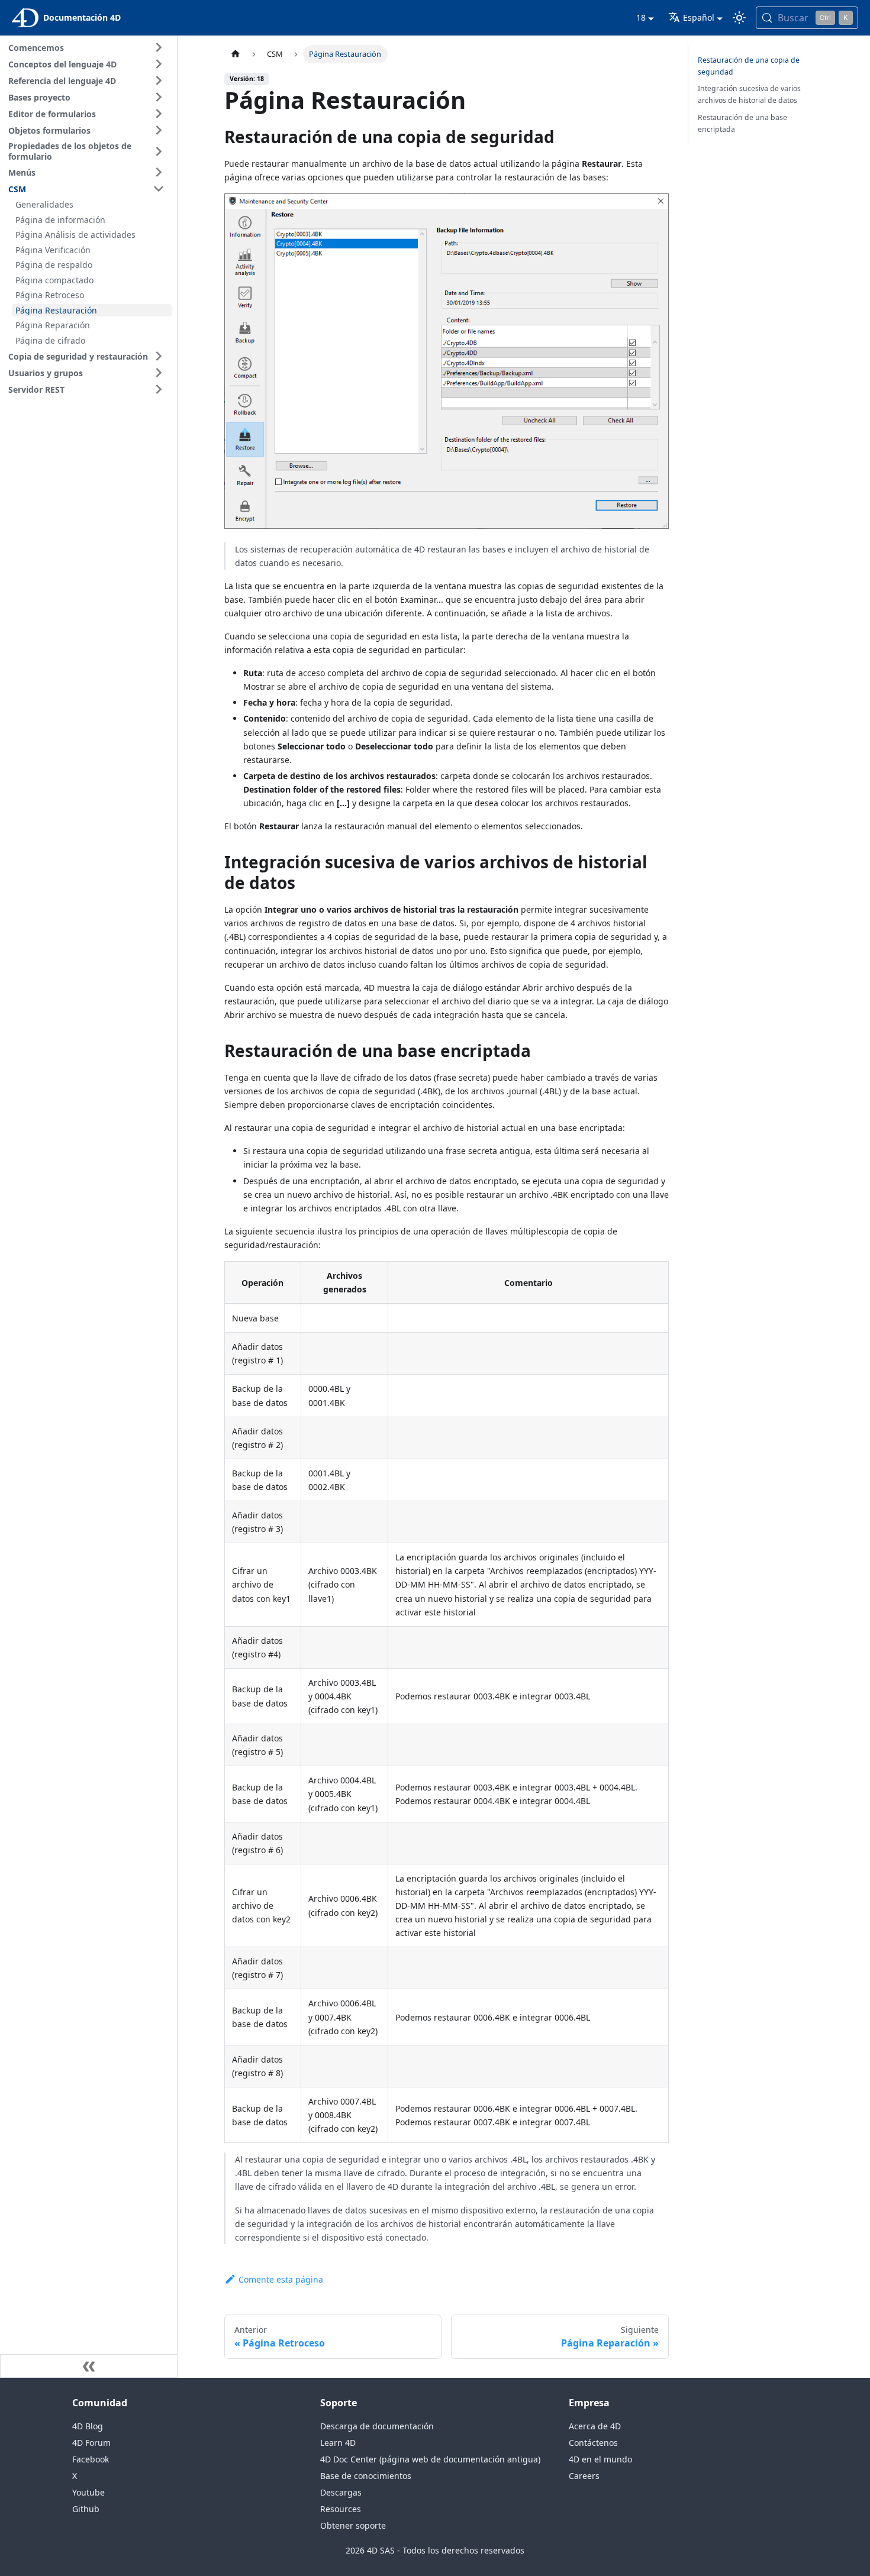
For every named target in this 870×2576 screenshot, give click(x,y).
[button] (88, 47)
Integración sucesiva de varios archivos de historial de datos (749, 94)
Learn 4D (338, 2443)
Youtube (88, 2492)
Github (86, 2509)
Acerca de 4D (595, 2426)
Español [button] (699, 17)
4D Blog (88, 2426)
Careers (584, 2476)
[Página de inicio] (236, 54)
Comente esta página (281, 2279)
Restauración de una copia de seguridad (749, 66)
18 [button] (641, 17)
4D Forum (91, 2443)
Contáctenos (593, 2443)
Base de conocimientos (366, 2476)
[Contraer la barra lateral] (89, 2366)
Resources (341, 2509)
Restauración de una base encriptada (742, 123)
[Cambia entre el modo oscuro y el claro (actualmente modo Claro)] (739, 18)
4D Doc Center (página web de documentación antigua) (430, 2459)
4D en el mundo (600, 2459)
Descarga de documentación (377, 2426)
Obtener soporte (353, 2525)
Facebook (91, 2459)
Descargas (341, 2492)
